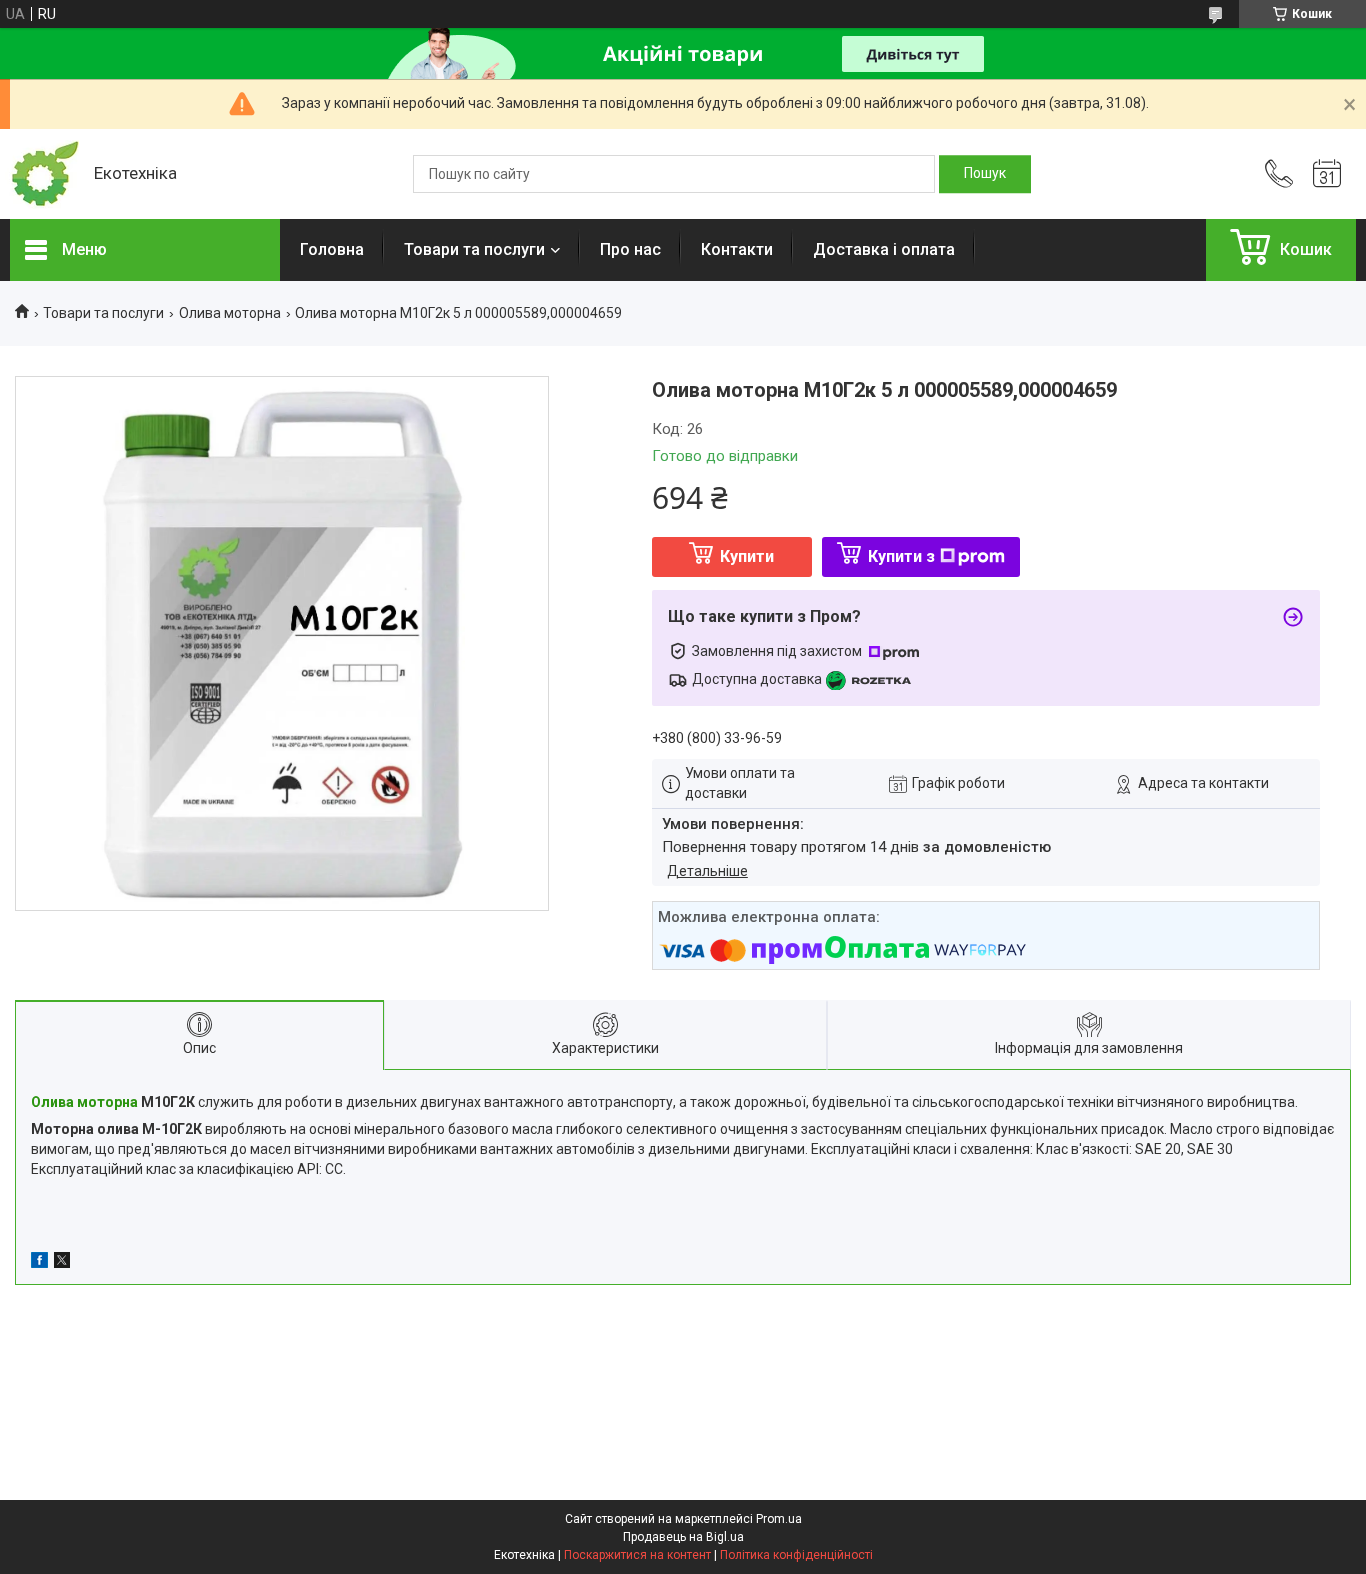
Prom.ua (779, 1519)
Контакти (737, 249)
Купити (747, 556)
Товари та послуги (474, 249)
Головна (332, 249)
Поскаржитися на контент (637, 1555)
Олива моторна (230, 313)
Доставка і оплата (884, 249)
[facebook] (39, 1263)
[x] (62, 1263)
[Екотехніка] (42, 174)
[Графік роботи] (1327, 174)
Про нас (630, 249)
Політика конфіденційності (796, 1555)
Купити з (901, 556)
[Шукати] (985, 174)
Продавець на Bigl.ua (683, 1537)
